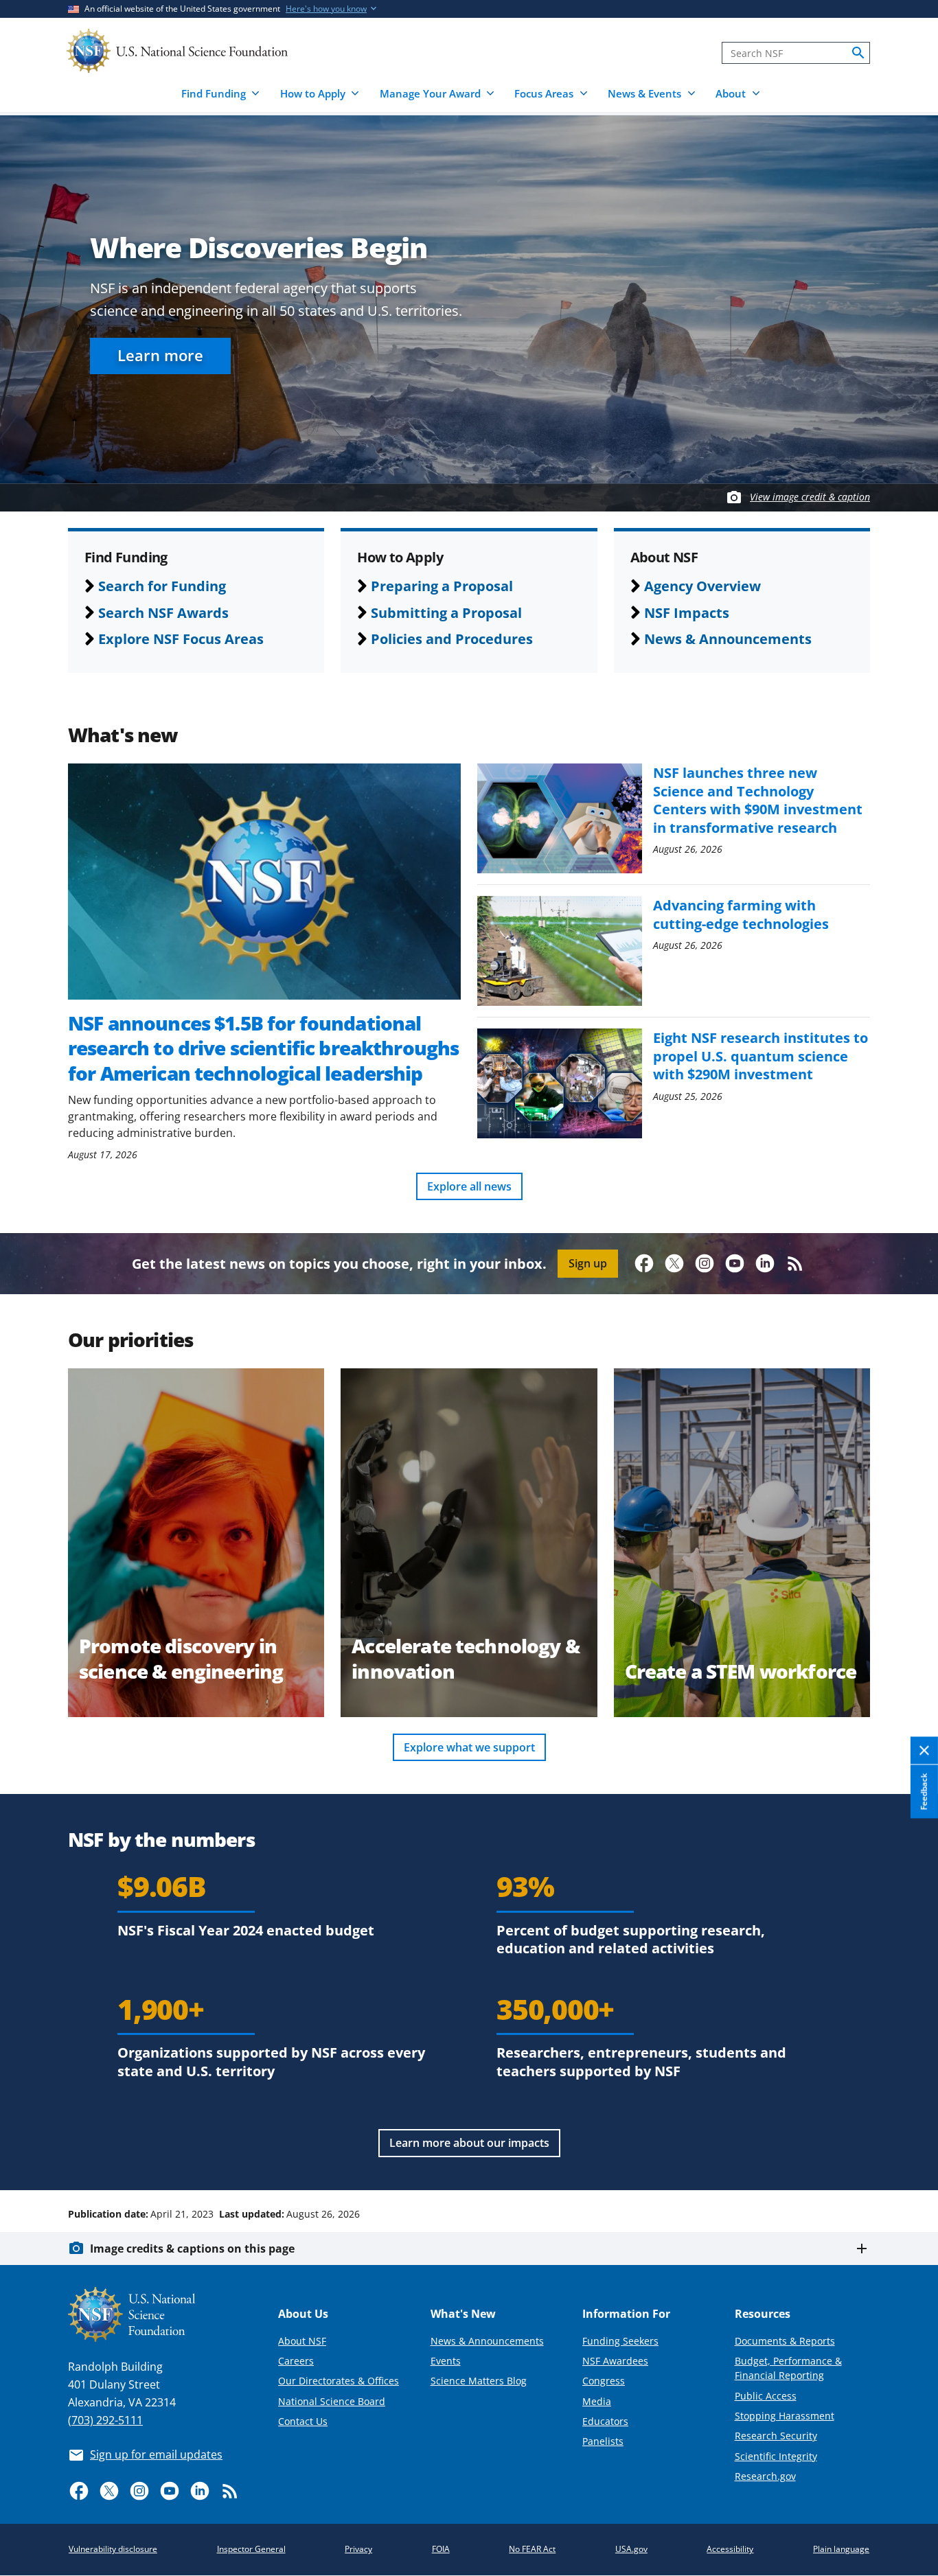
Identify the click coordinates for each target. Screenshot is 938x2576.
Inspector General (251, 2549)
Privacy (358, 2549)
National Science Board (332, 2401)
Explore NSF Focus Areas (181, 639)
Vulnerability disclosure (113, 2549)
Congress (604, 2381)
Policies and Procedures (452, 639)
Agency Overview (702, 586)
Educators (605, 2421)
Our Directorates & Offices (339, 2381)
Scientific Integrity (776, 2456)
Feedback (924, 1791)
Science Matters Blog (479, 2381)
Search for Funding (162, 586)
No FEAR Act (532, 2549)
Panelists (603, 2441)
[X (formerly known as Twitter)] (674, 1263)
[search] (858, 53)
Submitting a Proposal (446, 612)
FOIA (441, 2549)
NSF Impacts (687, 612)
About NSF (302, 2341)
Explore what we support (469, 1747)
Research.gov (765, 2476)
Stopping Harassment (785, 2416)
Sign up (588, 1263)
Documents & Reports (785, 2341)
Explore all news (469, 1186)
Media (597, 2401)
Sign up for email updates (156, 2454)
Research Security (776, 2436)
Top (908, 2162)
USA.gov (631, 2549)
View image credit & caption (810, 497)
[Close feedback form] (924, 1750)
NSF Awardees (615, 2361)
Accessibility (730, 2549)
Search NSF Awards (163, 612)
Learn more (160, 355)
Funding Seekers (620, 2341)
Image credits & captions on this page (192, 2249)
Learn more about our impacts (469, 2143)
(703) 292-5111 (105, 2420)
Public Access (766, 2396)
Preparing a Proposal (442, 586)
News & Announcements (728, 639)
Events (446, 2361)
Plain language (841, 2549)
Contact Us (303, 2421)
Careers (296, 2361)
